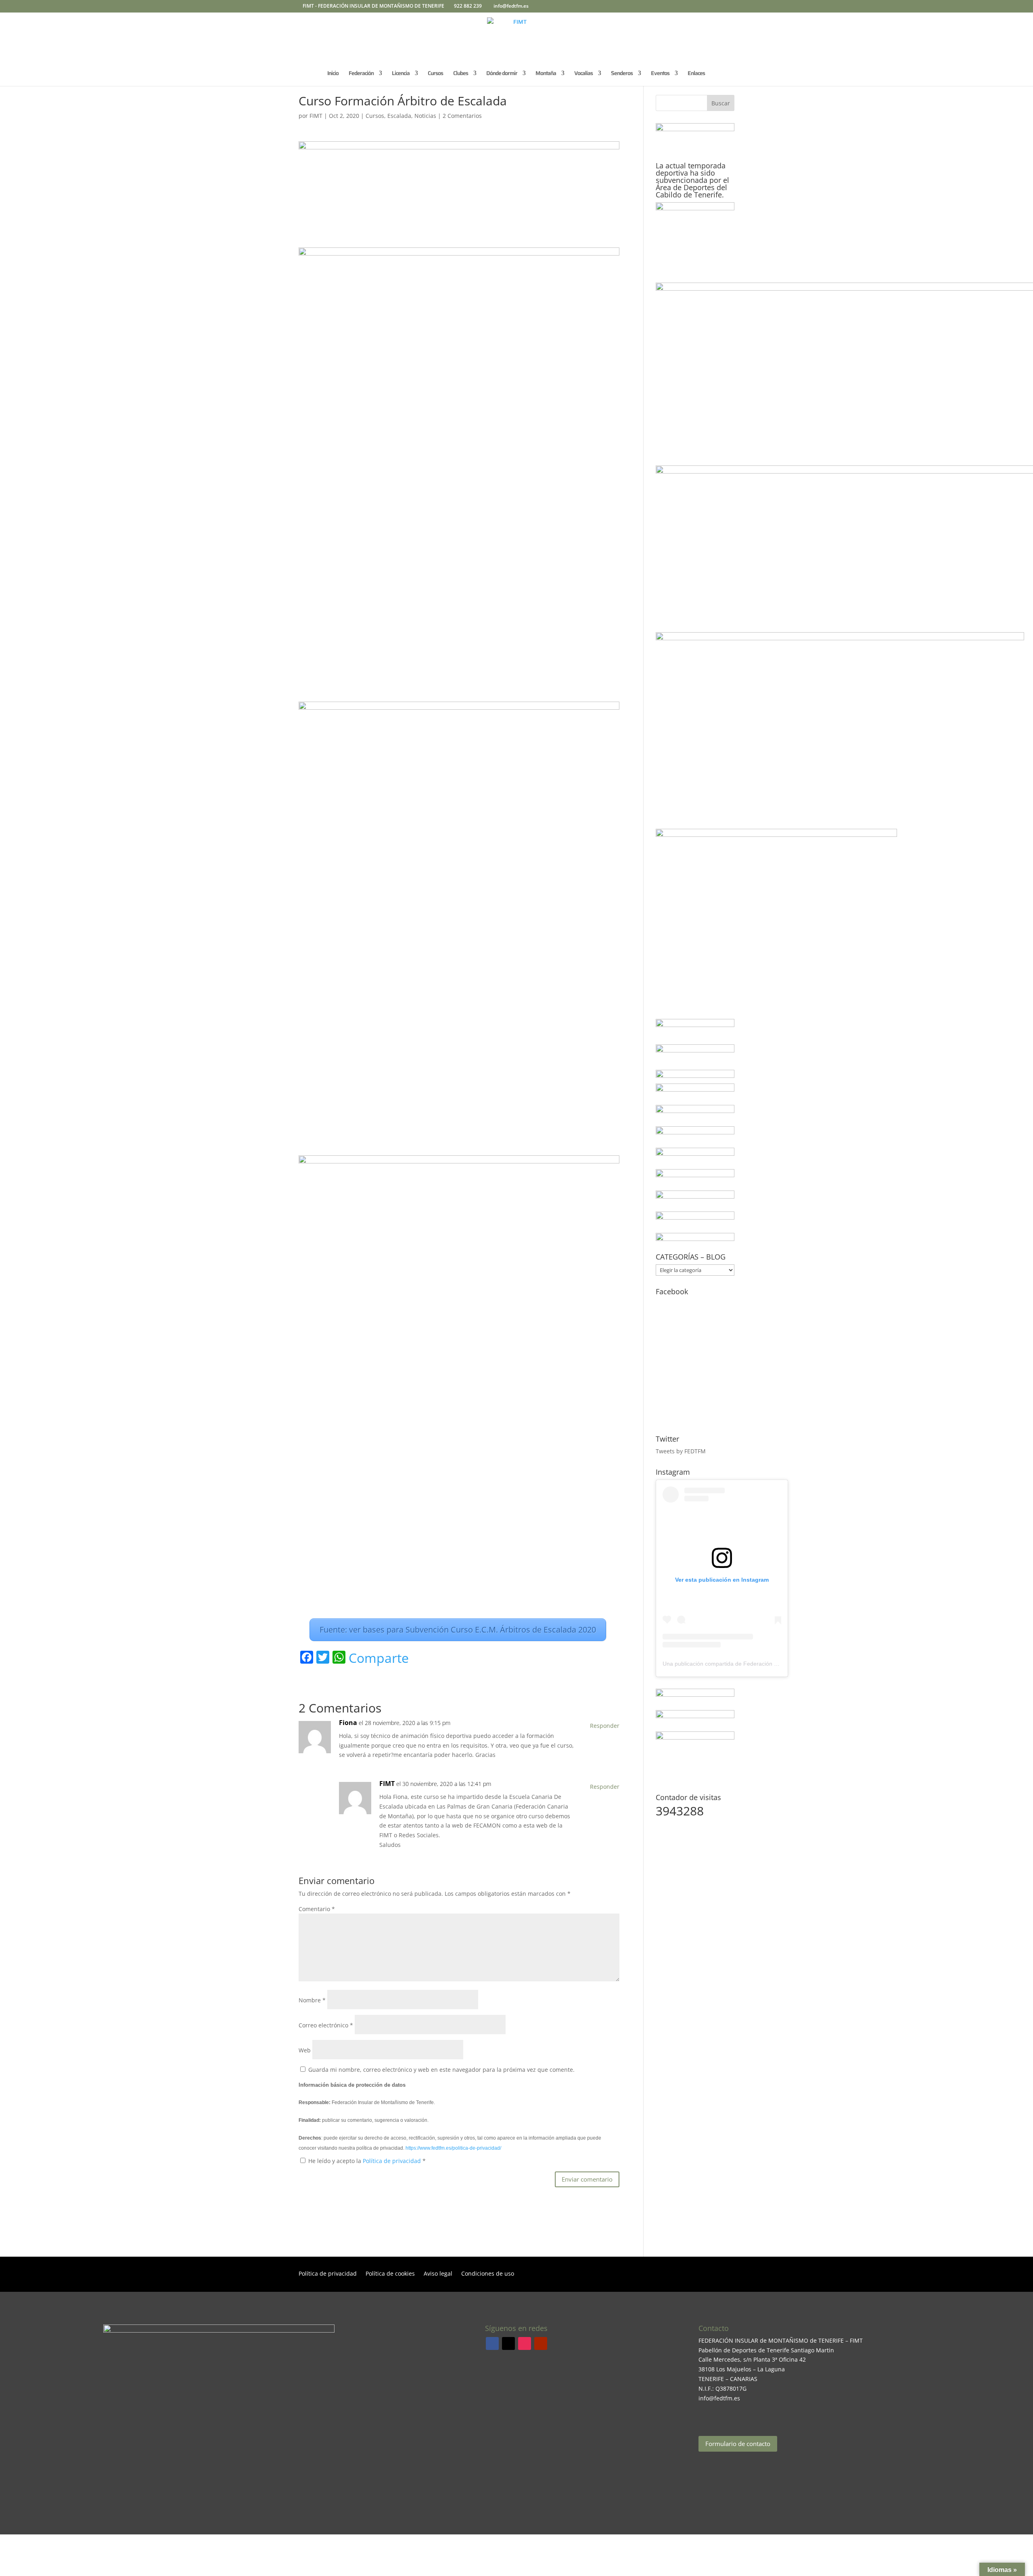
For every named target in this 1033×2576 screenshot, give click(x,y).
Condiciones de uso (488, 2274)
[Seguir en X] (508, 2343)
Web (305, 2050)
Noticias (425, 116)
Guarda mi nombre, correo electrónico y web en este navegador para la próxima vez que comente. (441, 2070)
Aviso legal (438, 2274)
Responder (605, 1726)
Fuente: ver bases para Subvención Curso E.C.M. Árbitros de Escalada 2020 (458, 1630)
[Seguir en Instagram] (525, 2343)
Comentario (317, 1909)
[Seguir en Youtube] (541, 2343)
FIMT (316, 116)
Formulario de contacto (738, 2444)
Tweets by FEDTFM (681, 1451)
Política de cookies (390, 2274)
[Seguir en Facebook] (492, 2343)
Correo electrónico (326, 2025)
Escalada (399, 116)
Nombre (312, 2000)
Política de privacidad (393, 2161)
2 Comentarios (462, 116)
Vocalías (583, 74)
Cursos (435, 74)
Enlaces (696, 74)
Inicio (333, 74)
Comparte (379, 1658)
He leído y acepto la (367, 2161)
